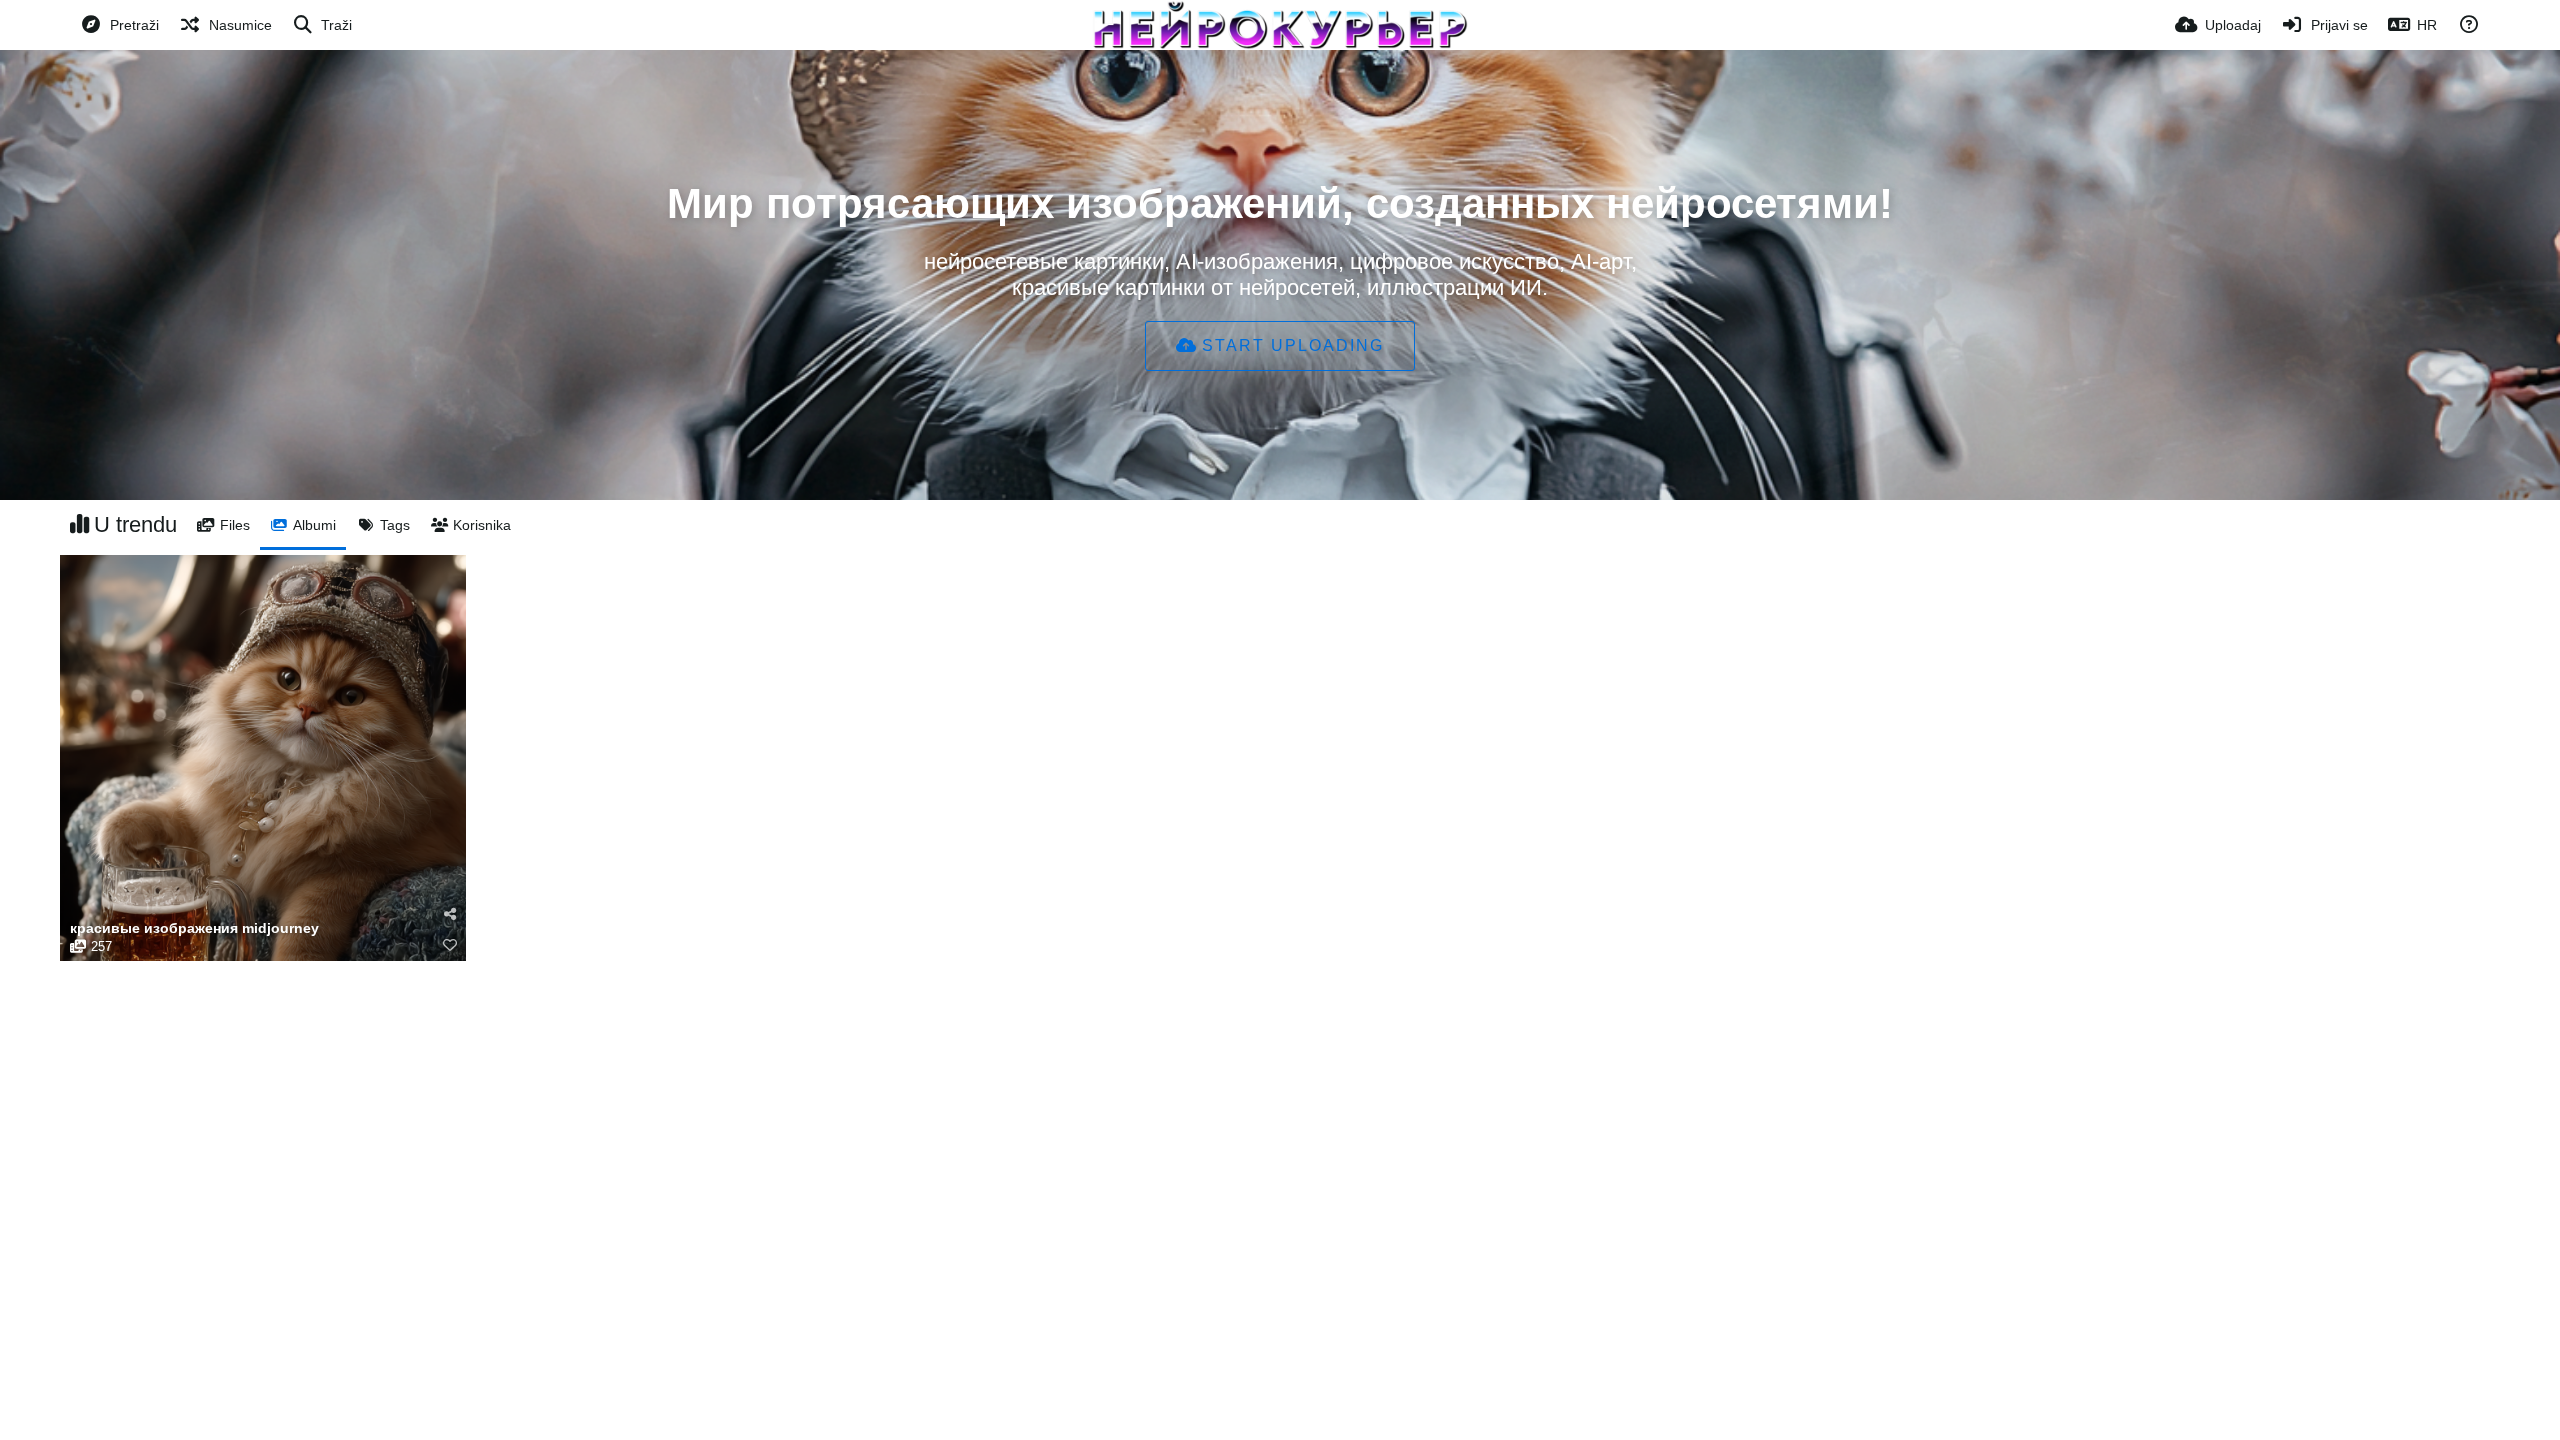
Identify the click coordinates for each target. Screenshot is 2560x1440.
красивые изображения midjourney (194, 928)
